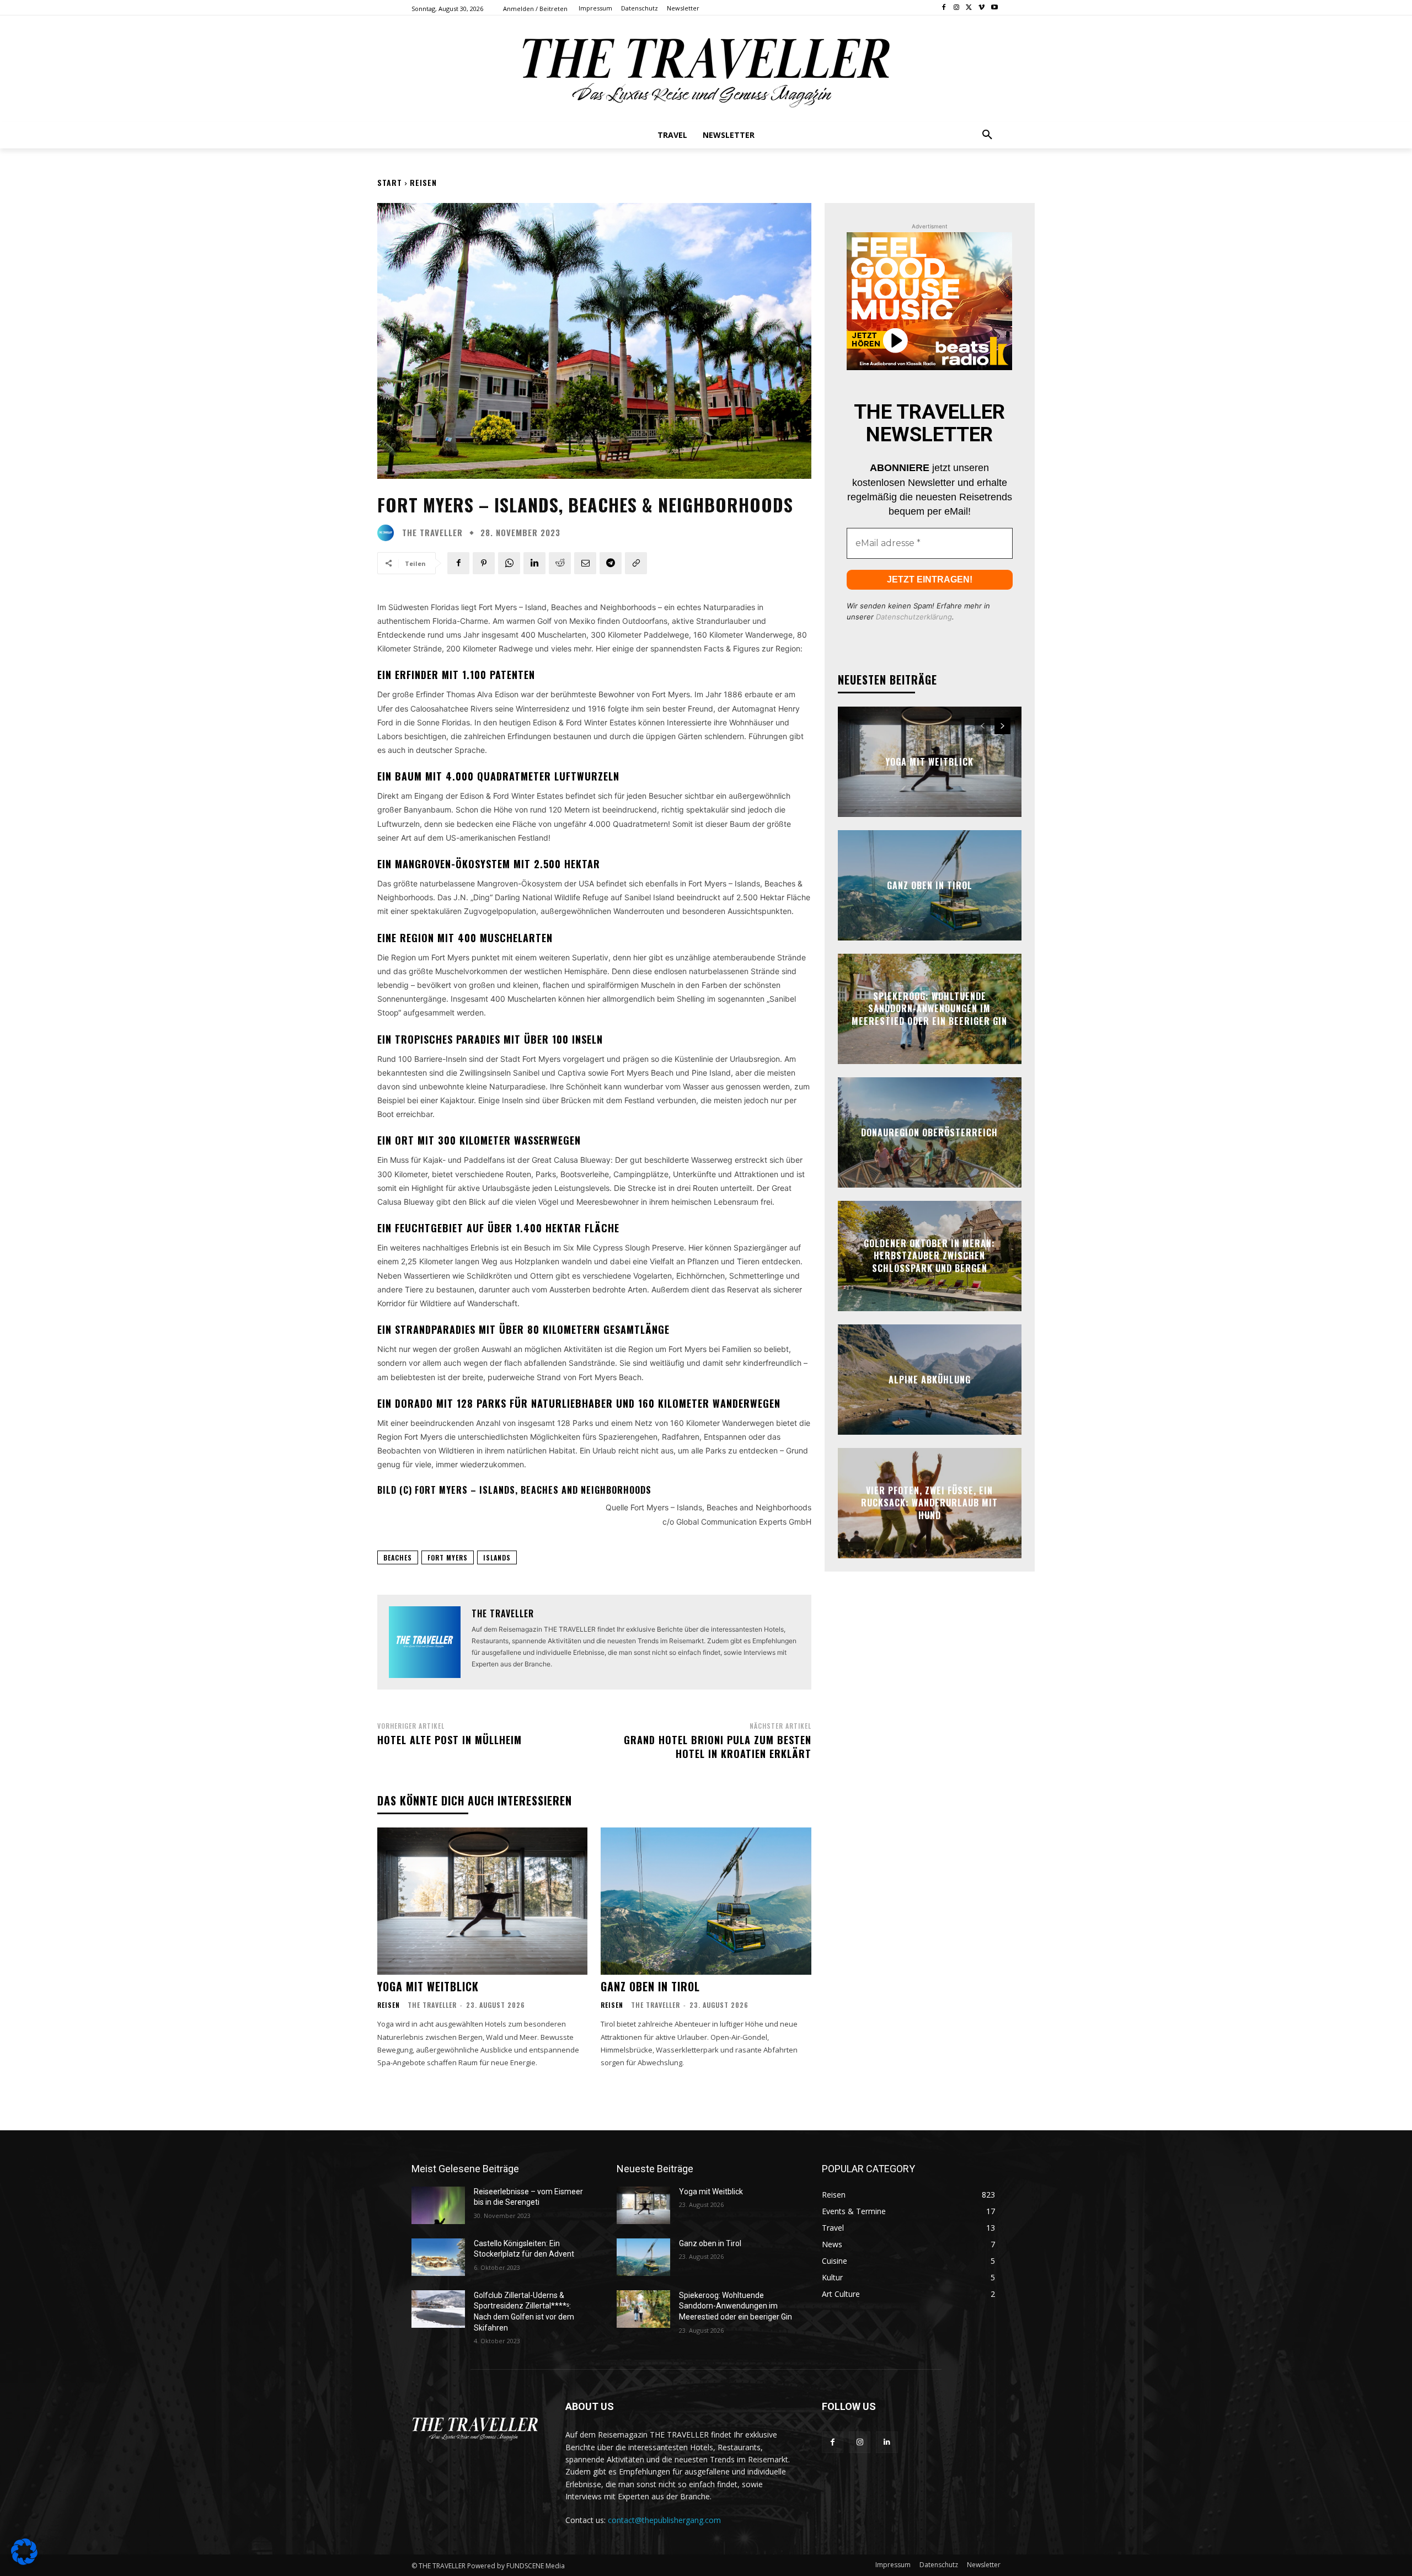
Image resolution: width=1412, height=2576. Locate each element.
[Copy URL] (636, 563)
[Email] (585, 563)
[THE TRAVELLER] (388, 533)
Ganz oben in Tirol (650, 1986)
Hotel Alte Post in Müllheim (450, 1740)
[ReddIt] (560, 563)
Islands (497, 1557)
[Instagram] (957, 8)
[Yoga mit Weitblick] (482, 1901)
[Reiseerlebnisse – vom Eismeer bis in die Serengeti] (438, 2205)
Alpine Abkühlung (930, 1380)
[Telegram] (611, 563)
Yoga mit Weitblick (428, 1986)
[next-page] (1002, 726)
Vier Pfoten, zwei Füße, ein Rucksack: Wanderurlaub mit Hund (929, 1503)
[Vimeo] (982, 8)
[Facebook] (944, 8)
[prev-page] (983, 726)
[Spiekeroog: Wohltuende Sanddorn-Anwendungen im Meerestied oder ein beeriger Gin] (643, 2309)
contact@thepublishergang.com (664, 2520)
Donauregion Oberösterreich (929, 1132)
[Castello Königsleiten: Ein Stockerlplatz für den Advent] (438, 2257)
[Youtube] (994, 8)
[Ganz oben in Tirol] (706, 1901)
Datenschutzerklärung (914, 617)
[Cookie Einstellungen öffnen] (24, 2562)
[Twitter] (969, 8)
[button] (987, 135)
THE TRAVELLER (432, 533)
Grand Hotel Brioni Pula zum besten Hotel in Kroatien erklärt (718, 1747)
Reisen (423, 182)
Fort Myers (448, 1557)
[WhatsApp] (509, 563)
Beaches (398, 1557)
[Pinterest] (484, 563)
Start (390, 182)
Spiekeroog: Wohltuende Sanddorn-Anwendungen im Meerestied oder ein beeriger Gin (929, 1009)
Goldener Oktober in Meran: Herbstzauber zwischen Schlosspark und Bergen (929, 1256)
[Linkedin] (534, 563)
